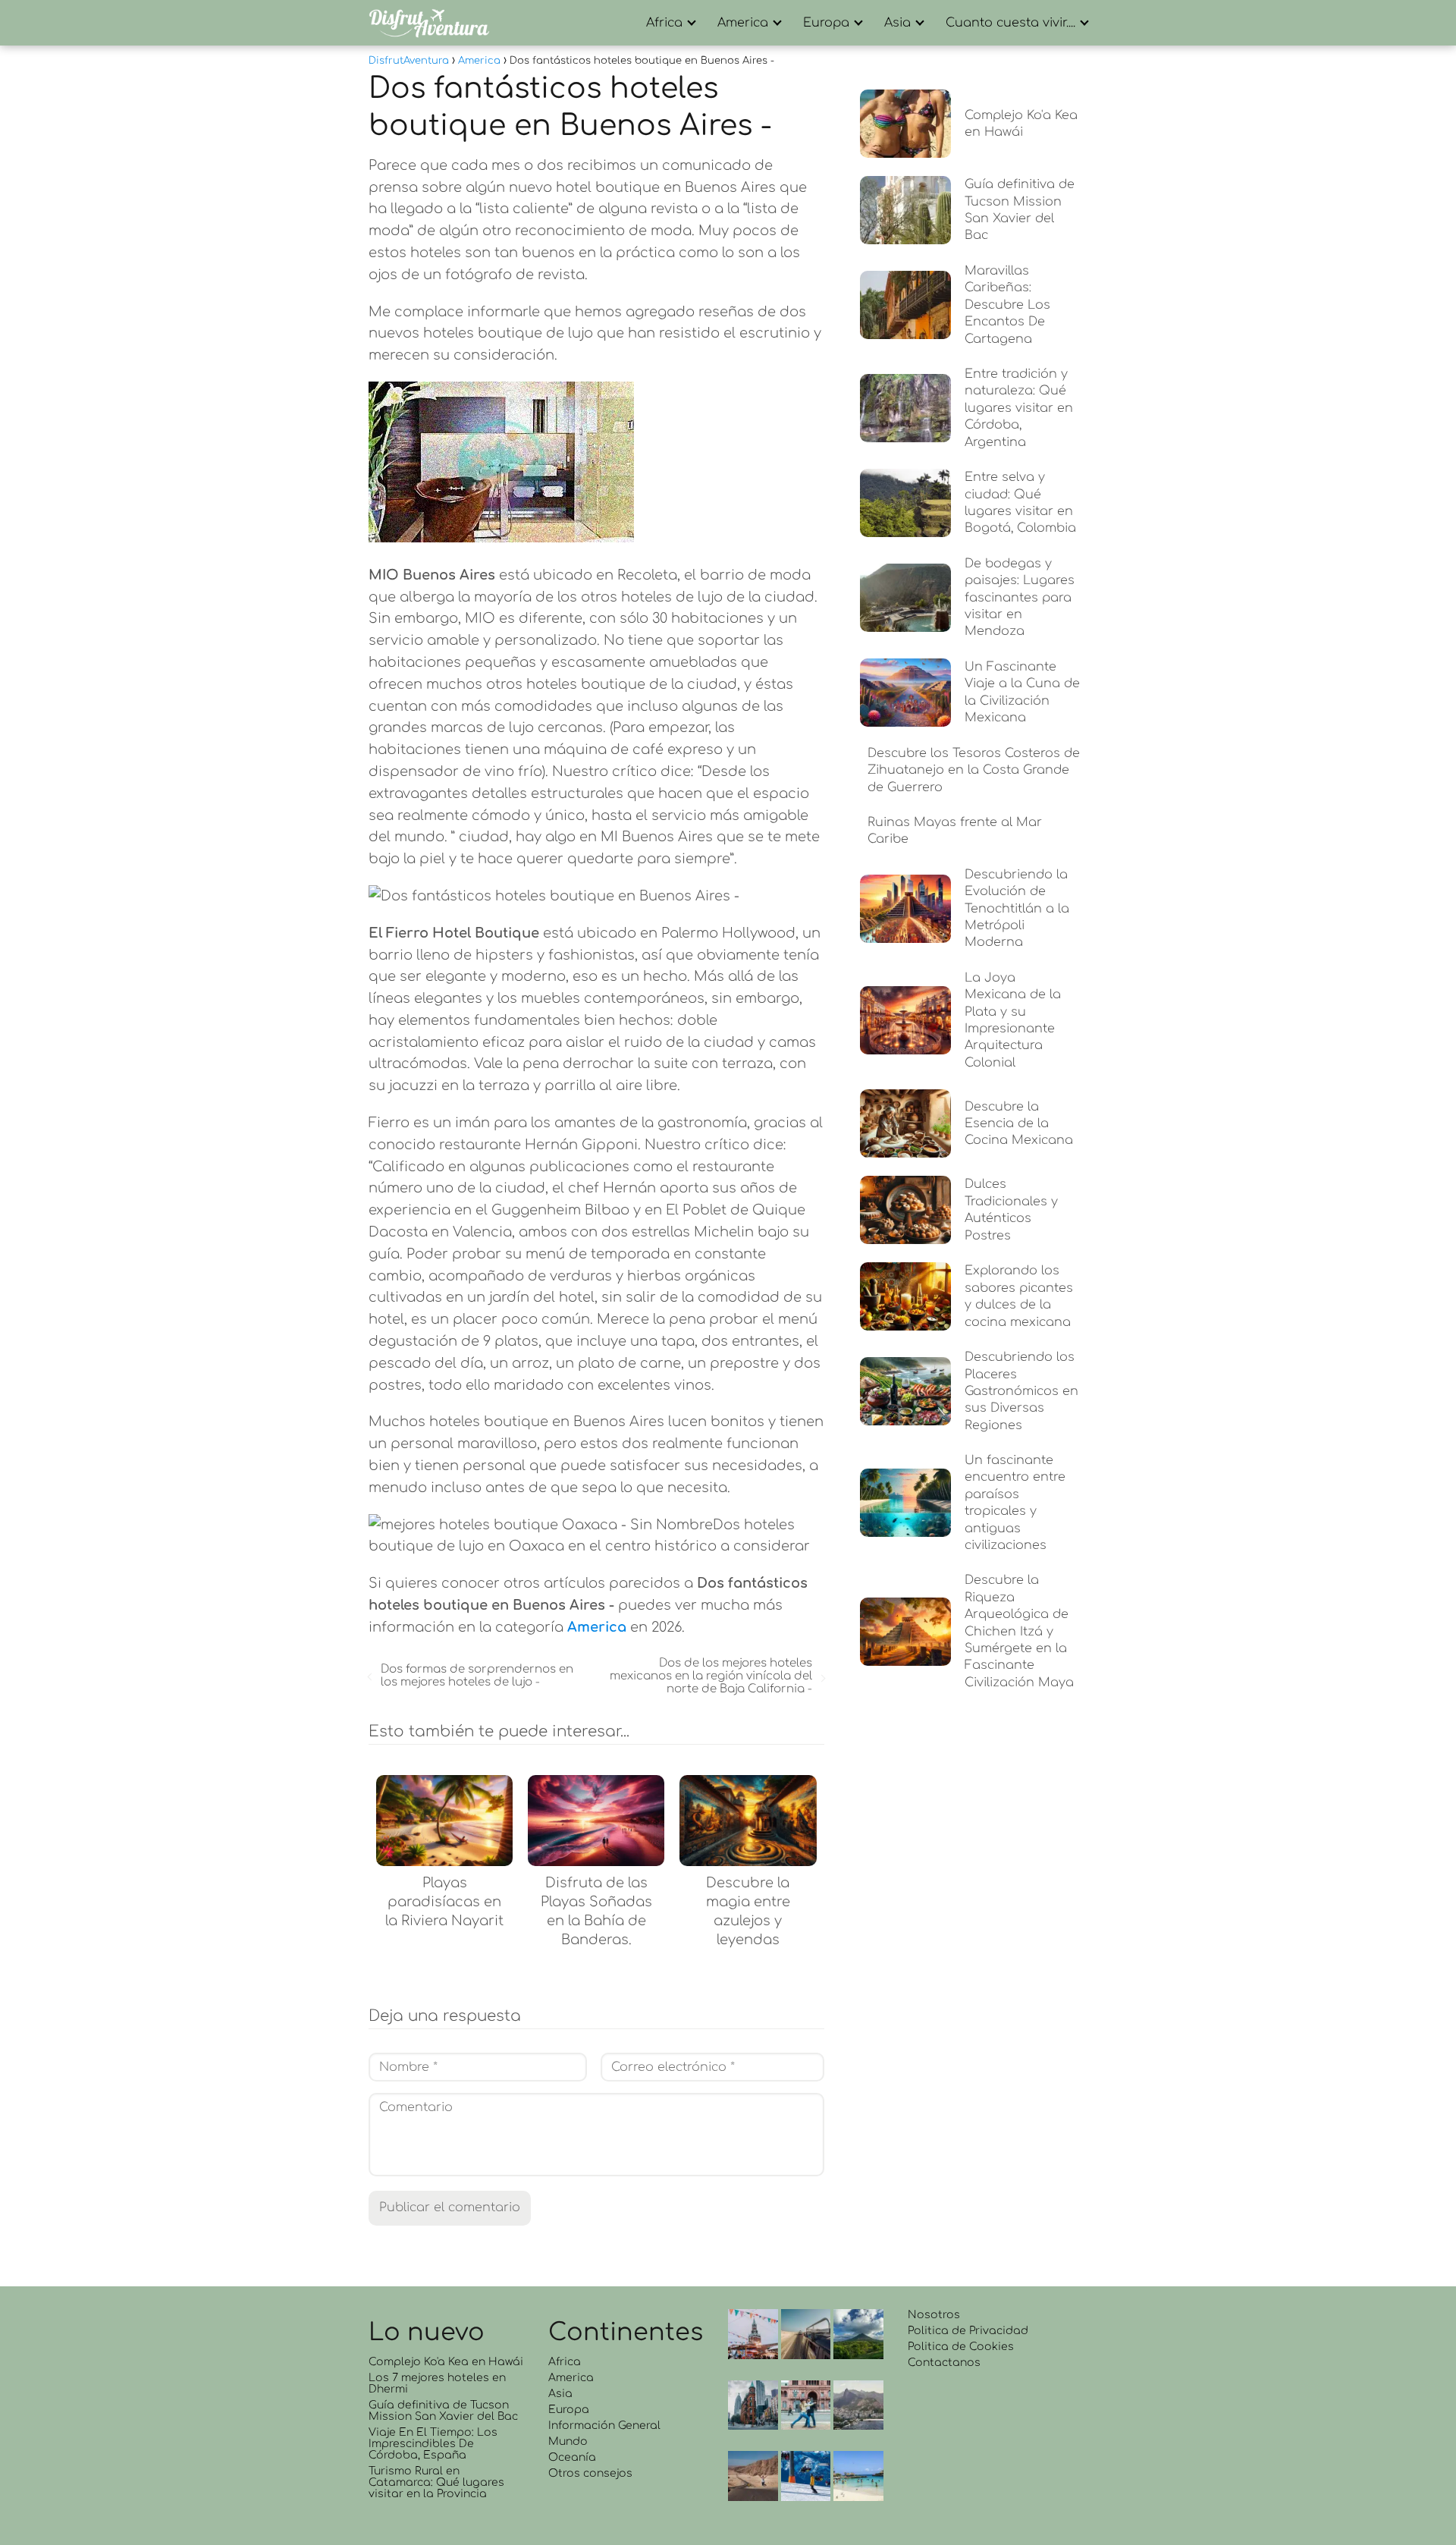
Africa (664, 23)
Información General (604, 2426)
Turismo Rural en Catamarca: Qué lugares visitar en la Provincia (436, 2482)
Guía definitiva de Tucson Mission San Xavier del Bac (443, 2411)
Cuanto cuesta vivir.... (1010, 23)
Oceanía (572, 2457)
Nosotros (934, 2315)
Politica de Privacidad (968, 2331)
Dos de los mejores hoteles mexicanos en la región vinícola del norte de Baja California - (711, 1676)
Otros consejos (590, 2473)
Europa (826, 23)
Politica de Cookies (961, 2347)
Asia (897, 23)
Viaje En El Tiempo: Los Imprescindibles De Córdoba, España (433, 2444)
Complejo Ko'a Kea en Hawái (446, 2362)
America (743, 23)
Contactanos (944, 2363)
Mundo (568, 2441)
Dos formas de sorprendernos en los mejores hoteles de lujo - (477, 1676)
